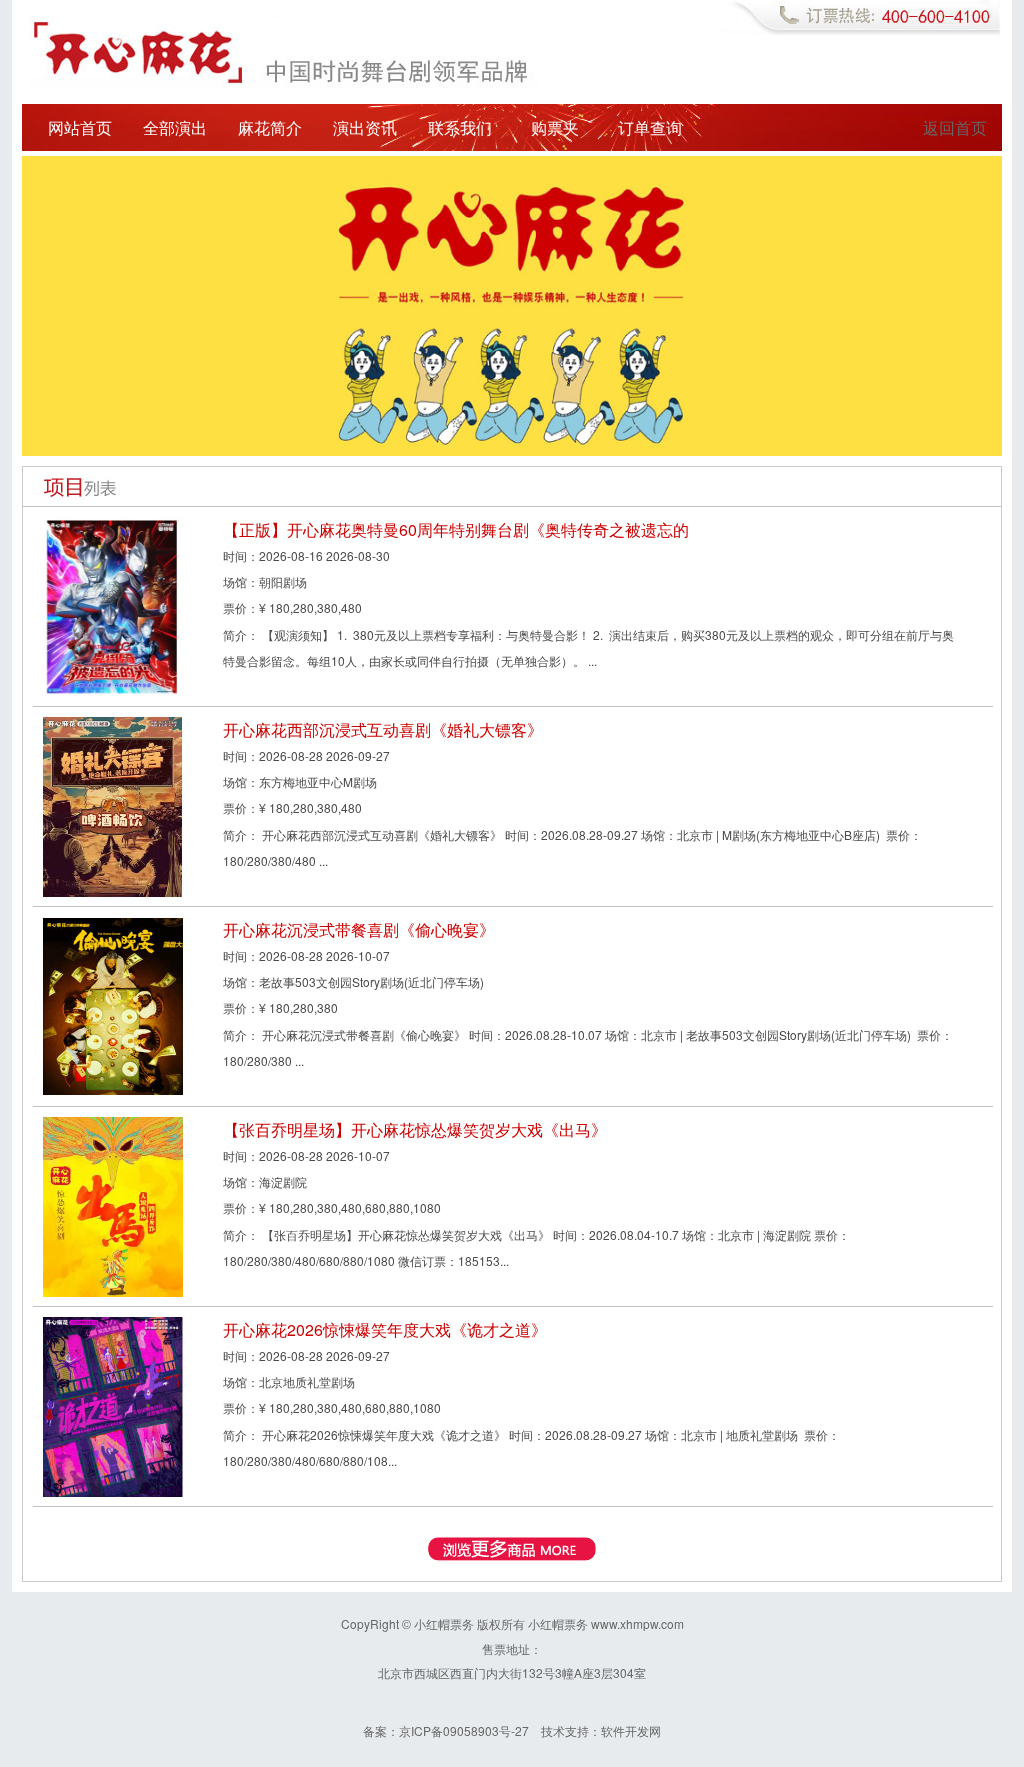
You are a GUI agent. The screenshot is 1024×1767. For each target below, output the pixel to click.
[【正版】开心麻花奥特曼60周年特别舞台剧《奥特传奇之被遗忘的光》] (113, 604)
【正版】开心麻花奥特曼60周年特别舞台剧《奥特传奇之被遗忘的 (456, 529)
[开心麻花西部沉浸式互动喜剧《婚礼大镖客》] (113, 804)
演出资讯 (365, 127)
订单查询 (650, 127)
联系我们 (460, 127)
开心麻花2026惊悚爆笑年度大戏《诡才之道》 (385, 1329)
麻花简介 (270, 127)
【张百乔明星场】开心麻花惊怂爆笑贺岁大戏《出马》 (415, 1129)
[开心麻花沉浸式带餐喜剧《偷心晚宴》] (113, 1004)
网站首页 (80, 127)
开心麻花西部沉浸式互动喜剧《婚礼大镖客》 (383, 729)
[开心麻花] (512, 303)
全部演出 (175, 127)
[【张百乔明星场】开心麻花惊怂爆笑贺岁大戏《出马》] (113, 1204)
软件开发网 (631, 1730)
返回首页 (955, 127)
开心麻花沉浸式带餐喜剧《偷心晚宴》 (359, 929)
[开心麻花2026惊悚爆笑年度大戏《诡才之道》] (113, 1404)
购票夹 (555, 127)
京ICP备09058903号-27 (464, 1730)
